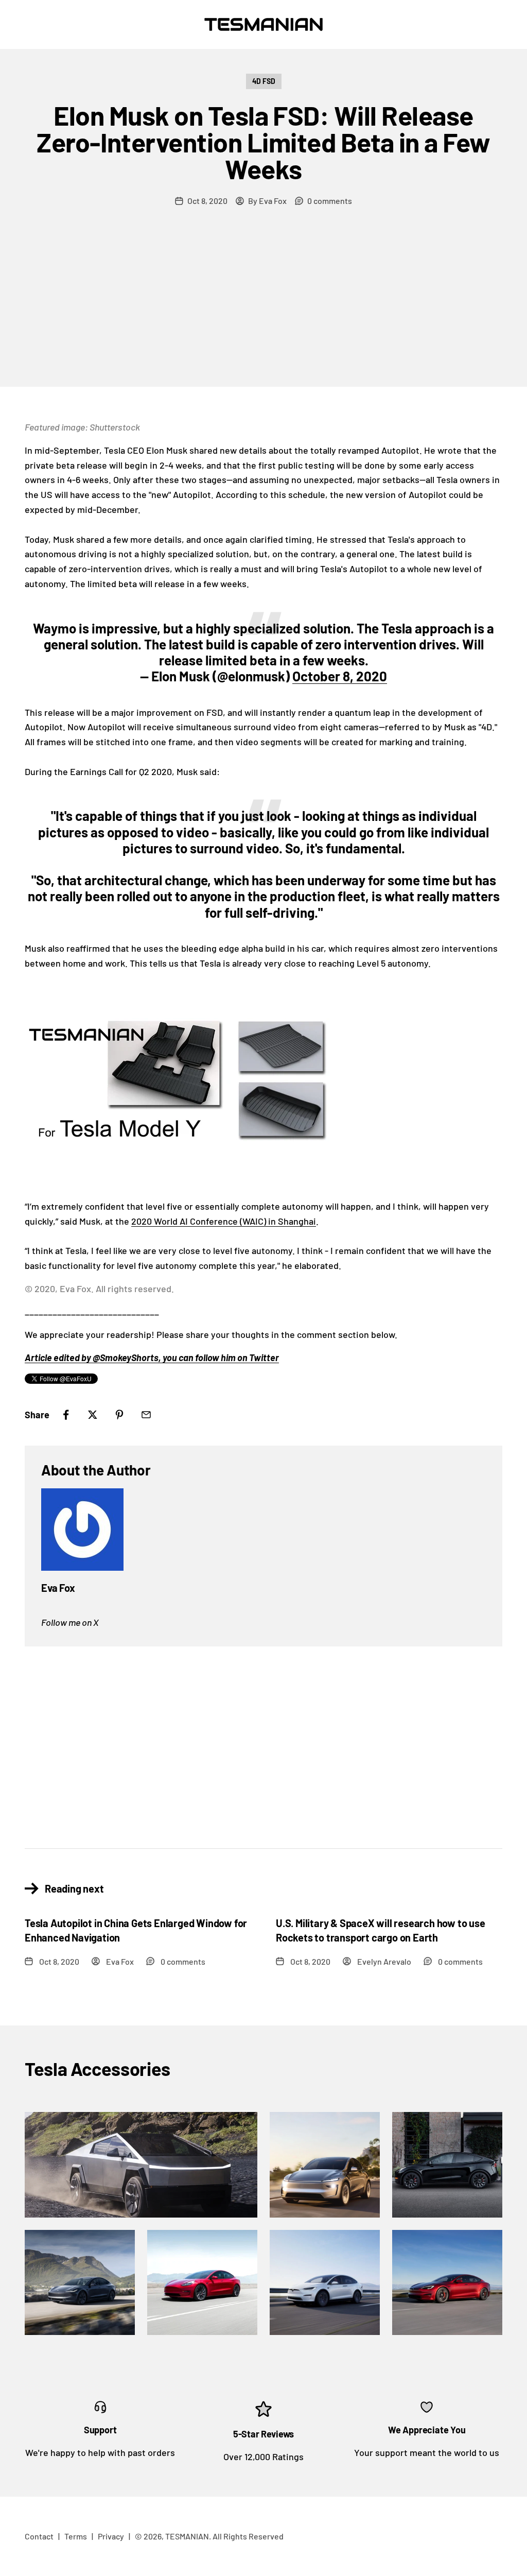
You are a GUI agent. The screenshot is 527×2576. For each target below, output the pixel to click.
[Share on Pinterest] (119, 1415)
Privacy (111, 2536)
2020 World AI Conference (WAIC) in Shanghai (224, 1221)
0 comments (330, 201)
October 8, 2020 (340, 676)
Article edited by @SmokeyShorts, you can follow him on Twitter (152, 1358)
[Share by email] (146, 1415)
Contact (39, 2536)
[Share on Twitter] (93, 1415)
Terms (76, 2536)
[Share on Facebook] (66, 1415)
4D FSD (264, 81)
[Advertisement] (263, 310)
